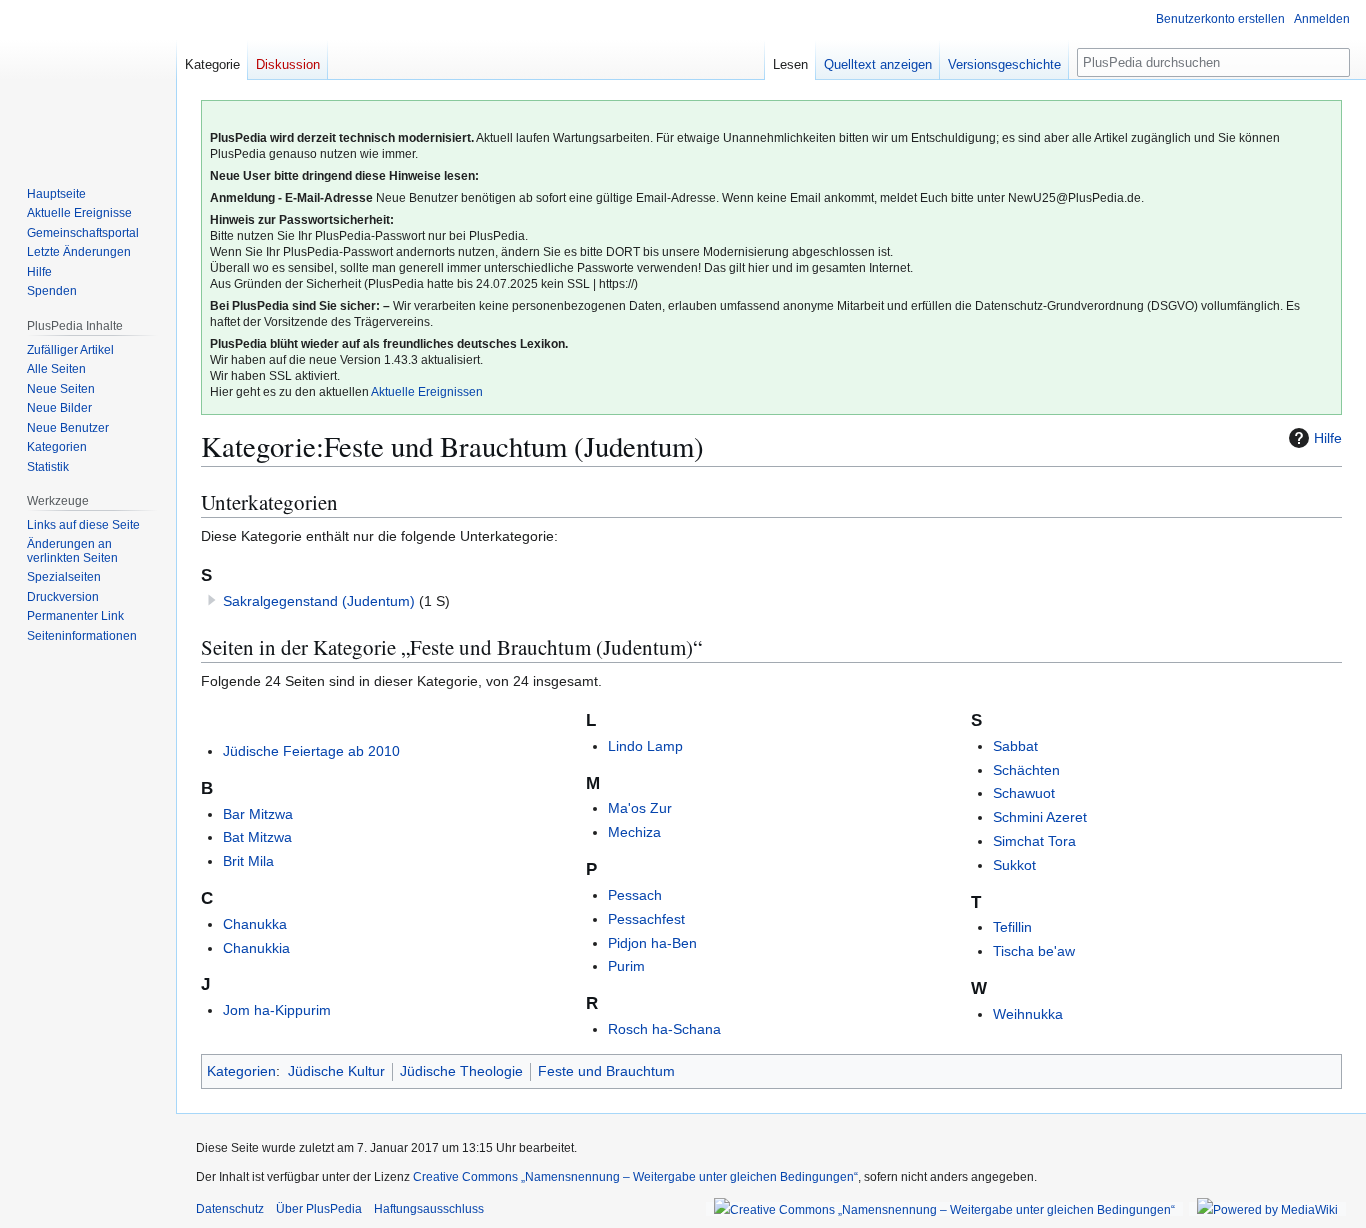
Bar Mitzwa (258, 814)
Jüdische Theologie (461, 1071)
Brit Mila (248, 861)
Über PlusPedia (319, 1209)
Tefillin (1012, 927)
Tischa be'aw (1034, 951)
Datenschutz (230, 1209)
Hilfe (1328, 438)
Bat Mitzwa (257, 837)
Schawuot (1024, 793)
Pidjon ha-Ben (652, 943)
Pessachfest (646, 919)
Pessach (635, 895)
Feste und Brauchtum (606, 1071)
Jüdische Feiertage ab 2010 (311, 751)
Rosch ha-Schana (664, 1029)
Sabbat (1015, 746)
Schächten (1026, 770)
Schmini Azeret (1040, 817)
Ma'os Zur (640, 808)
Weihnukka (1028, 1014)
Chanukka (255, 924)
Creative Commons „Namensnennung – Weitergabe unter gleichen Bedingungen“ (635, 1177)
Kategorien (241, 1071)
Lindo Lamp (645, 746)
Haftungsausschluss (429, 1209)
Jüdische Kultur (336, 1071)
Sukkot (1014, 865)
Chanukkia (256, 948)
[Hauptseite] (88, 80)
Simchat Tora (1034, 841)
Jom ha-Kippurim (277, 1010)
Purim (626, 966)
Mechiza (634, 832)
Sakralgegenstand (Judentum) (319, 601)
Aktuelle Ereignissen (427, 392)
